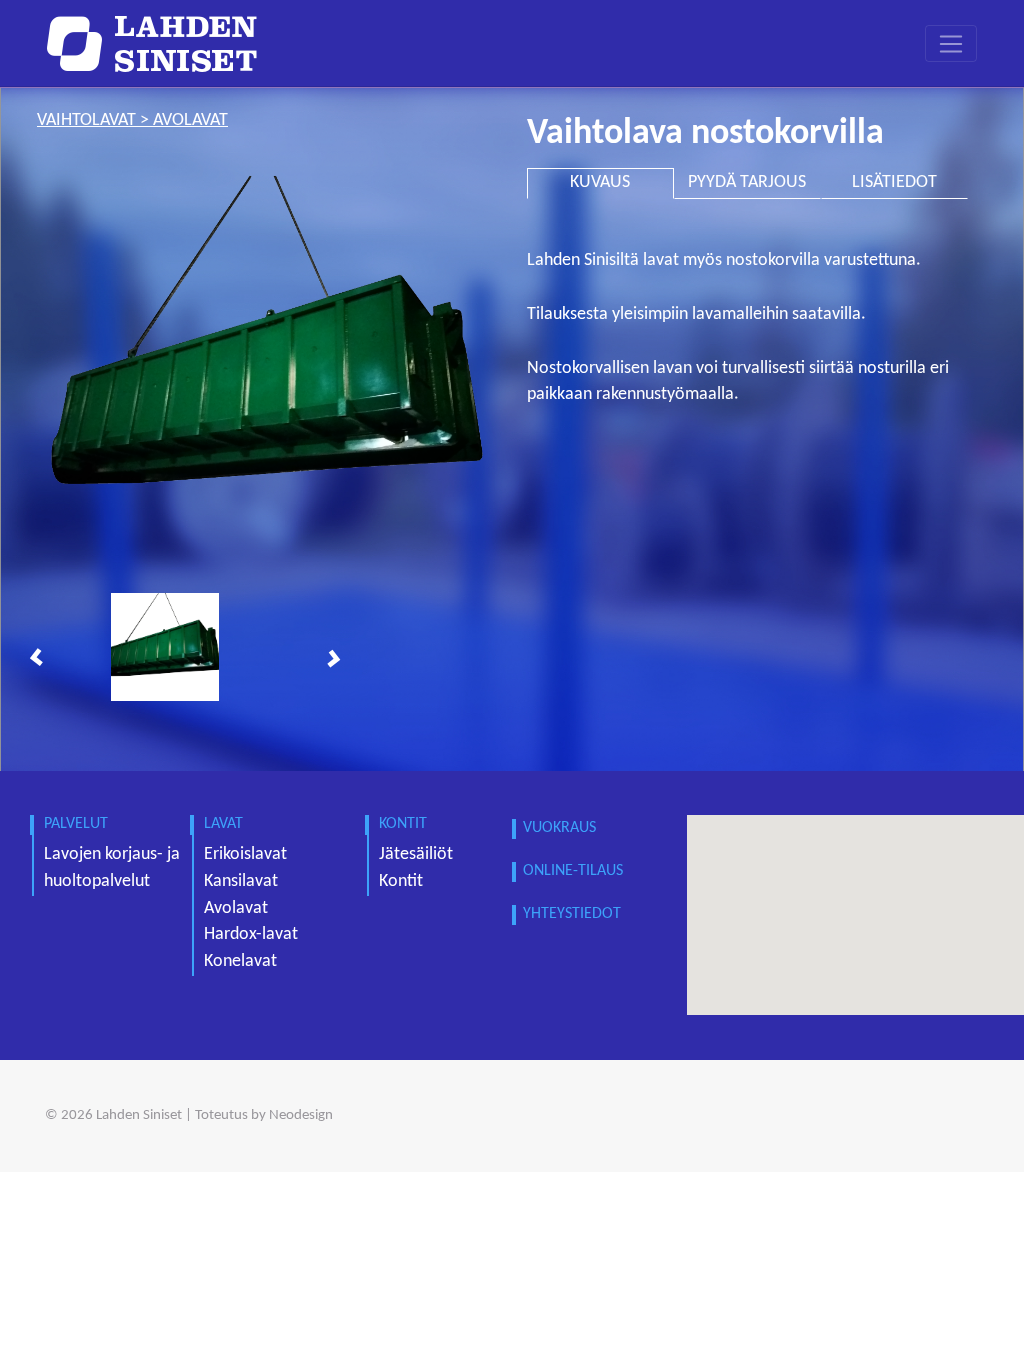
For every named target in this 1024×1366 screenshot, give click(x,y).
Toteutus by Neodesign (264, 1115)
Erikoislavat (245, 854)
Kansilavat (241, 881)
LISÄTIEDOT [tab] (894, 182)
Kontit (401, 881)
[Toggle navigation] (951, 43)
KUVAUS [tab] (600, 182)
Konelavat (240, 961)
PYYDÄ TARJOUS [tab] (747, 182)
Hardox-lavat (251, 934)
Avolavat (236, 908)
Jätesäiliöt (416, 854)
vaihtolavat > (95, 120)
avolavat (190, 120)
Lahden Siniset (139, 1115)
